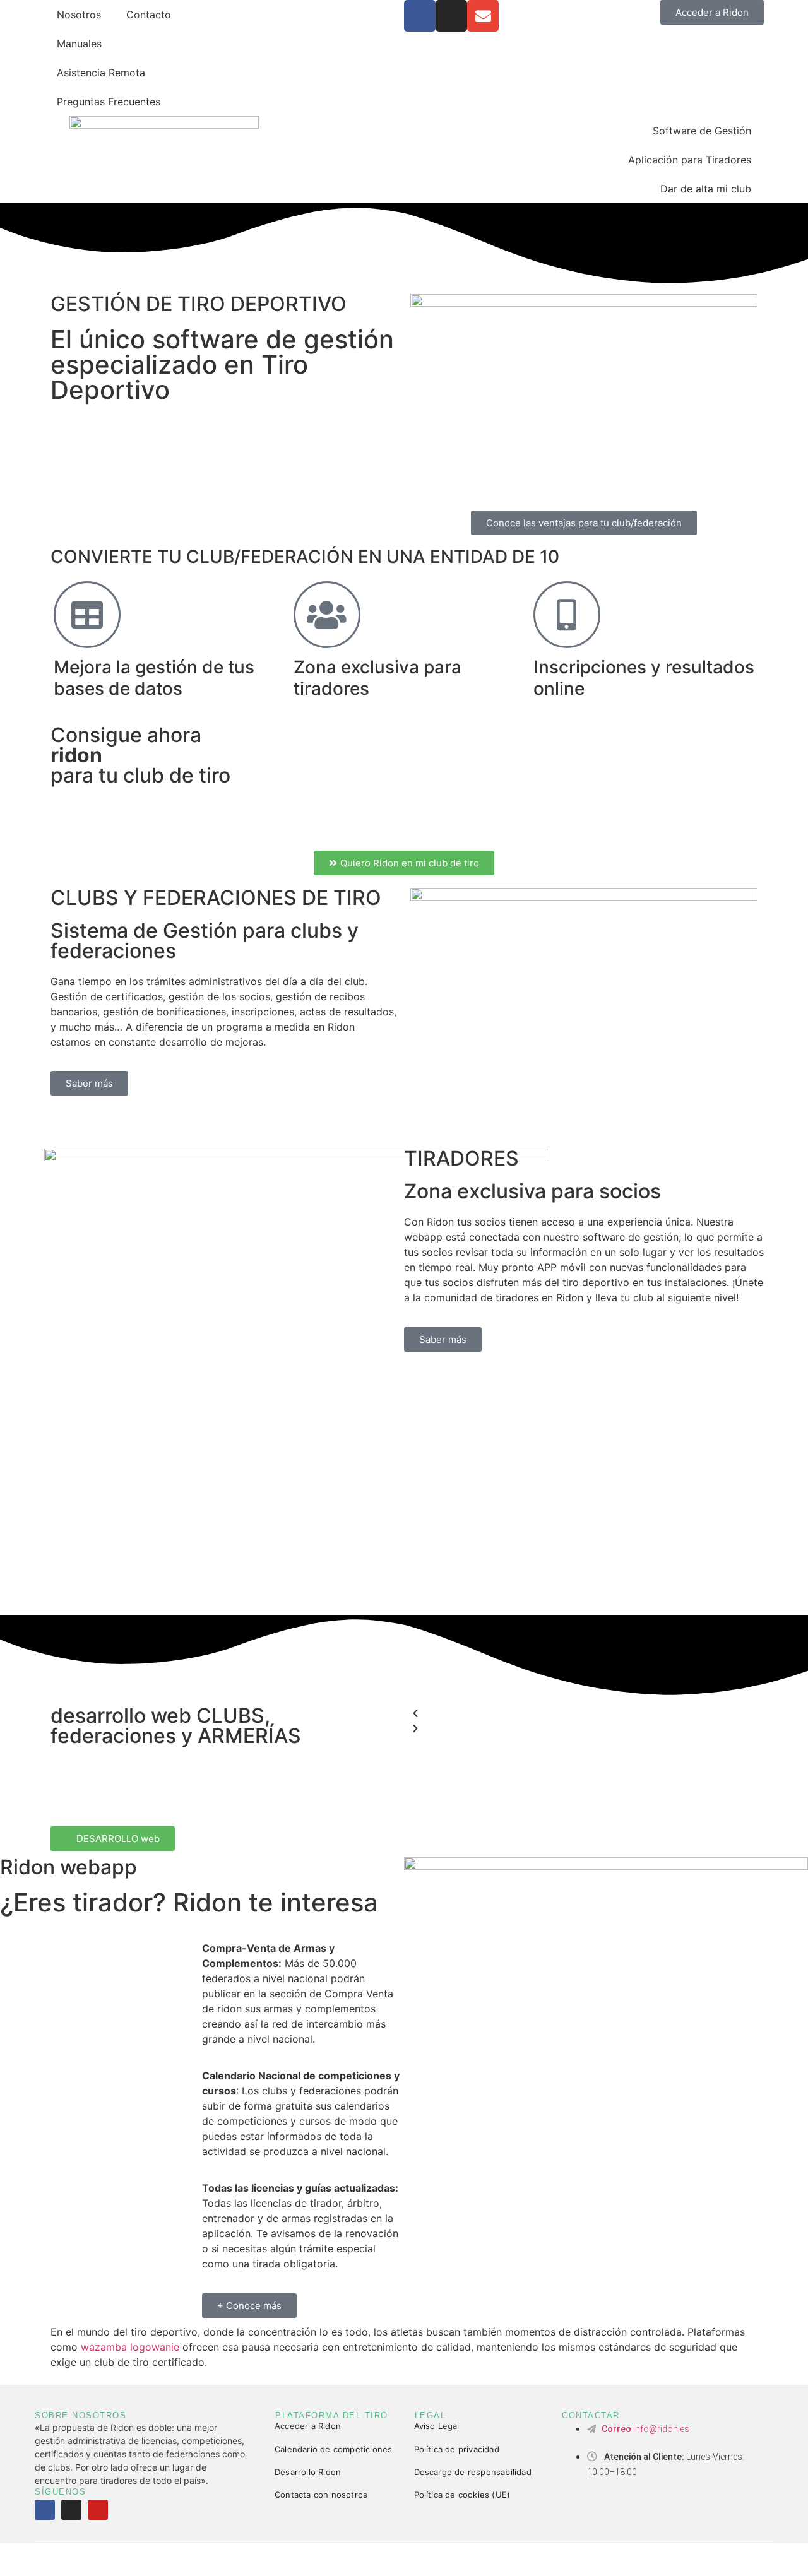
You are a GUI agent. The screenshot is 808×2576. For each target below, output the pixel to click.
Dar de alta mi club (706, 189)
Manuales (79, 44)
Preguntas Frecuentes (109, 102)
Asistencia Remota (101, 73)
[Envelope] (483, 16)
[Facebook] (420, 16)
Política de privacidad (457, 2449)
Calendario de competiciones (333, 2449)
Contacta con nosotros (321, 2495)
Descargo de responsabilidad (473, 2472)
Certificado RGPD (478, 2559)
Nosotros (79, 15)
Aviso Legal (437, 2426)
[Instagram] (451, 16)
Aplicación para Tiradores (690, 160)
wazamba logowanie (130, 2347)
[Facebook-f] (45, 2510)
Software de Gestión (702, 131)
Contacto (149, 15)
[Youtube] (98, 2510)
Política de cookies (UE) (462, 2495)
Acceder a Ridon (308, 2426)
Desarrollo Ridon (308, 2472)
